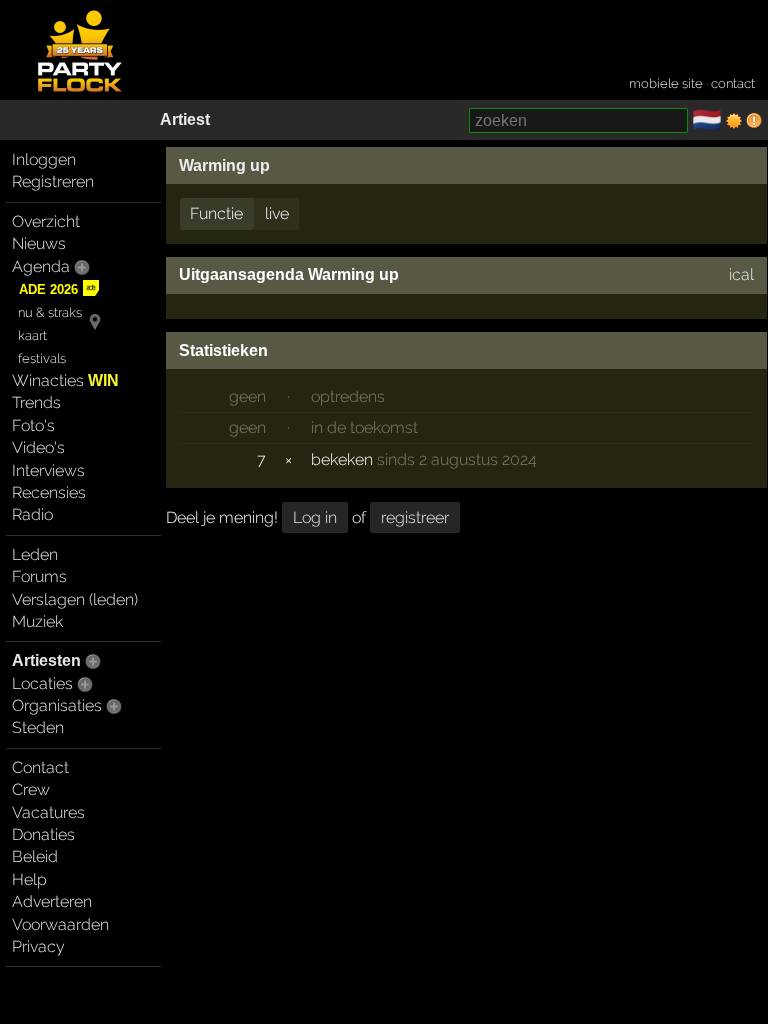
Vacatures (48, 812)
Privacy (38, 946)
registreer (415, 517)
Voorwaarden (60, 924)
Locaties (42, 683)
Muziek (37, 621)
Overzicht (46, 221)
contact (733, 83)
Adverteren (52, 901)
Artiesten (46, 660)
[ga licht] (734, 121)
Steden (38, 727)
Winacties (65, 380)
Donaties (43, 834)
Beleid (35, 856)
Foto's (33, 425)
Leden (35, 554)
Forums (39, 576)
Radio (32, 514)
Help (29, 879)
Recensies (49, 492)
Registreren (53, 181)
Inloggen (44, 159)
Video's (38, 447)
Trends (36, 402)
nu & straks (50, 312)
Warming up (224, 165)
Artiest (185, 119)
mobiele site (666, 83)
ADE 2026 (48, 289)
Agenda (41, 266)
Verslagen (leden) (75, 599)
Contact (40, 767)
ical (741, 274)
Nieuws (39, 243)
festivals (42, 358)
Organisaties (57, 705)
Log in (315, 517)
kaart (32, 335)
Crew (31, 789)
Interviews (48, 470)
